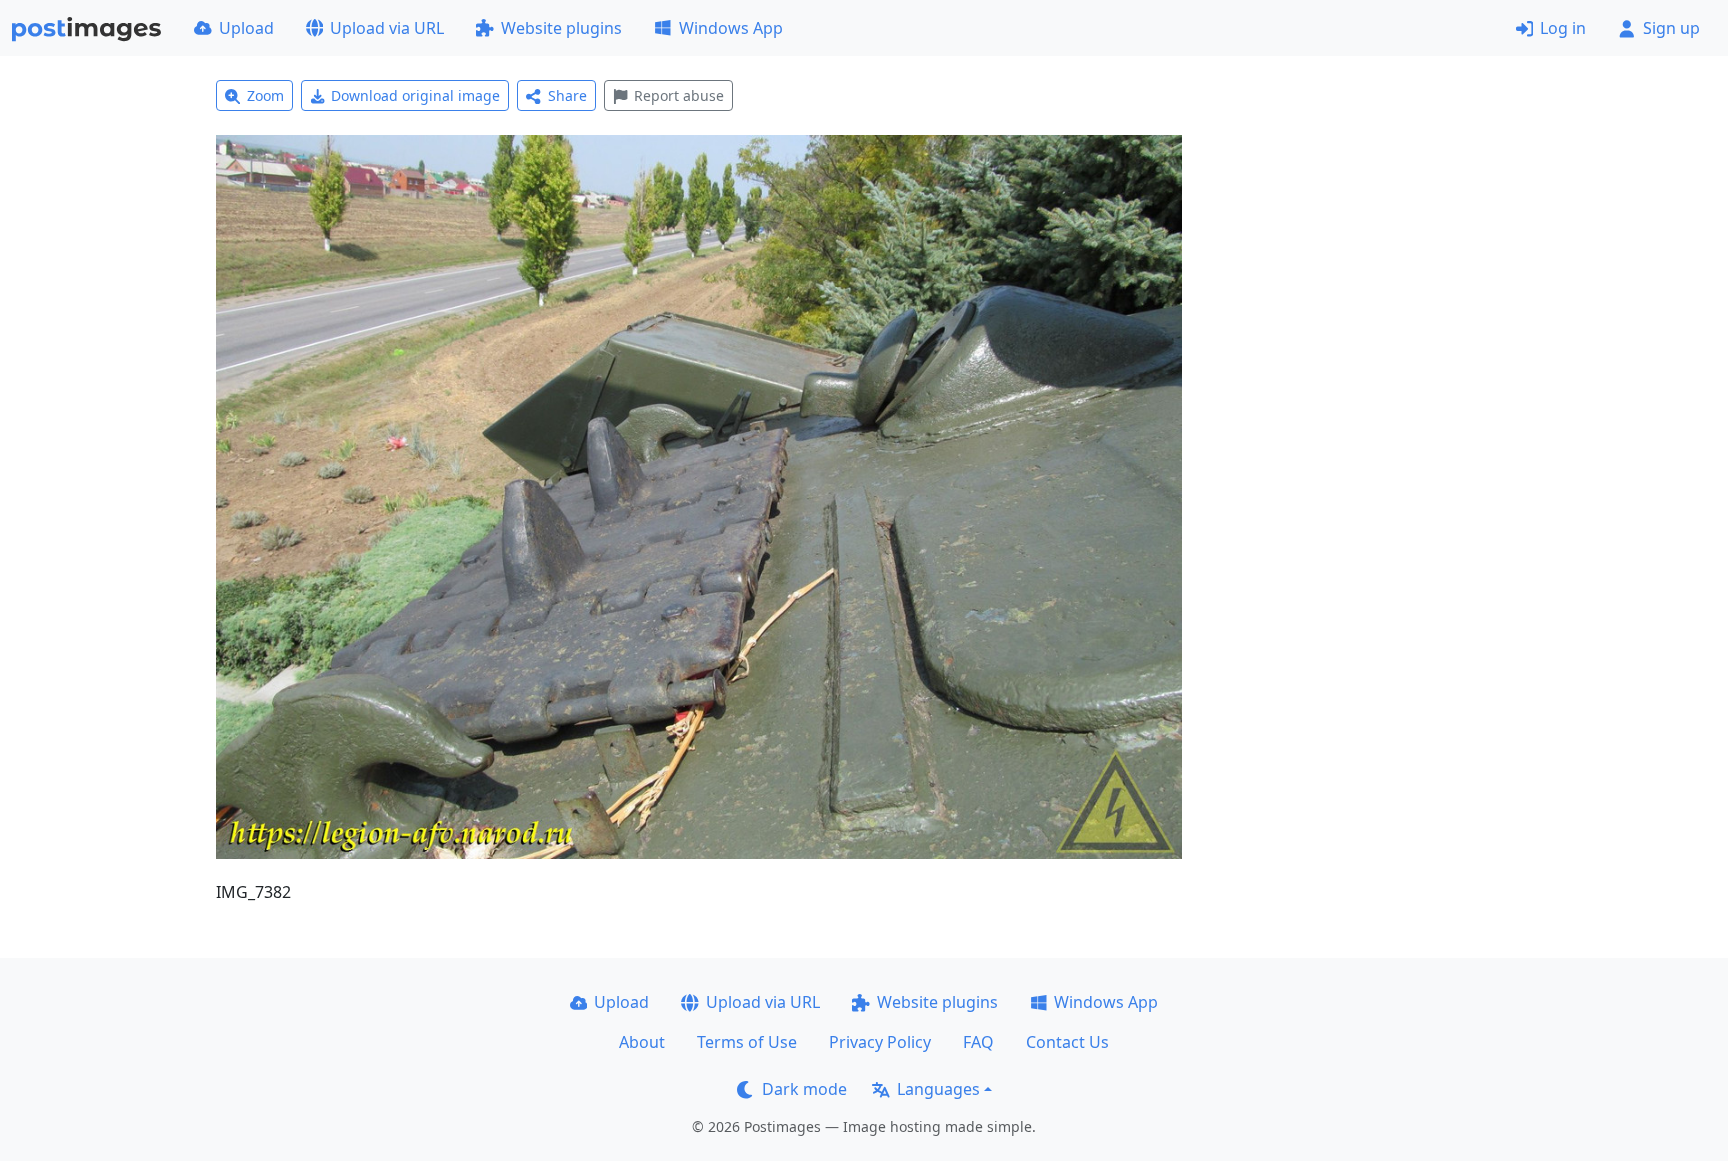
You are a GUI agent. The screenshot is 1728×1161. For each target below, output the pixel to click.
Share (567, 95)
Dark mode (804, 1089)
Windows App (731, 28)
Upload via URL (387, 28)
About (642, 1042)
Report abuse (679, 95)
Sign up (1671, 28)
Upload (246, 28)
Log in (1563, 28)
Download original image (415, 95)
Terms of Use (747, 1042)
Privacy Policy (880, 1042)
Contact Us (1067, 1042)
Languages (938, 1089)
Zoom (265, 95)
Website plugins (561, 28)
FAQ (978, 1042)
